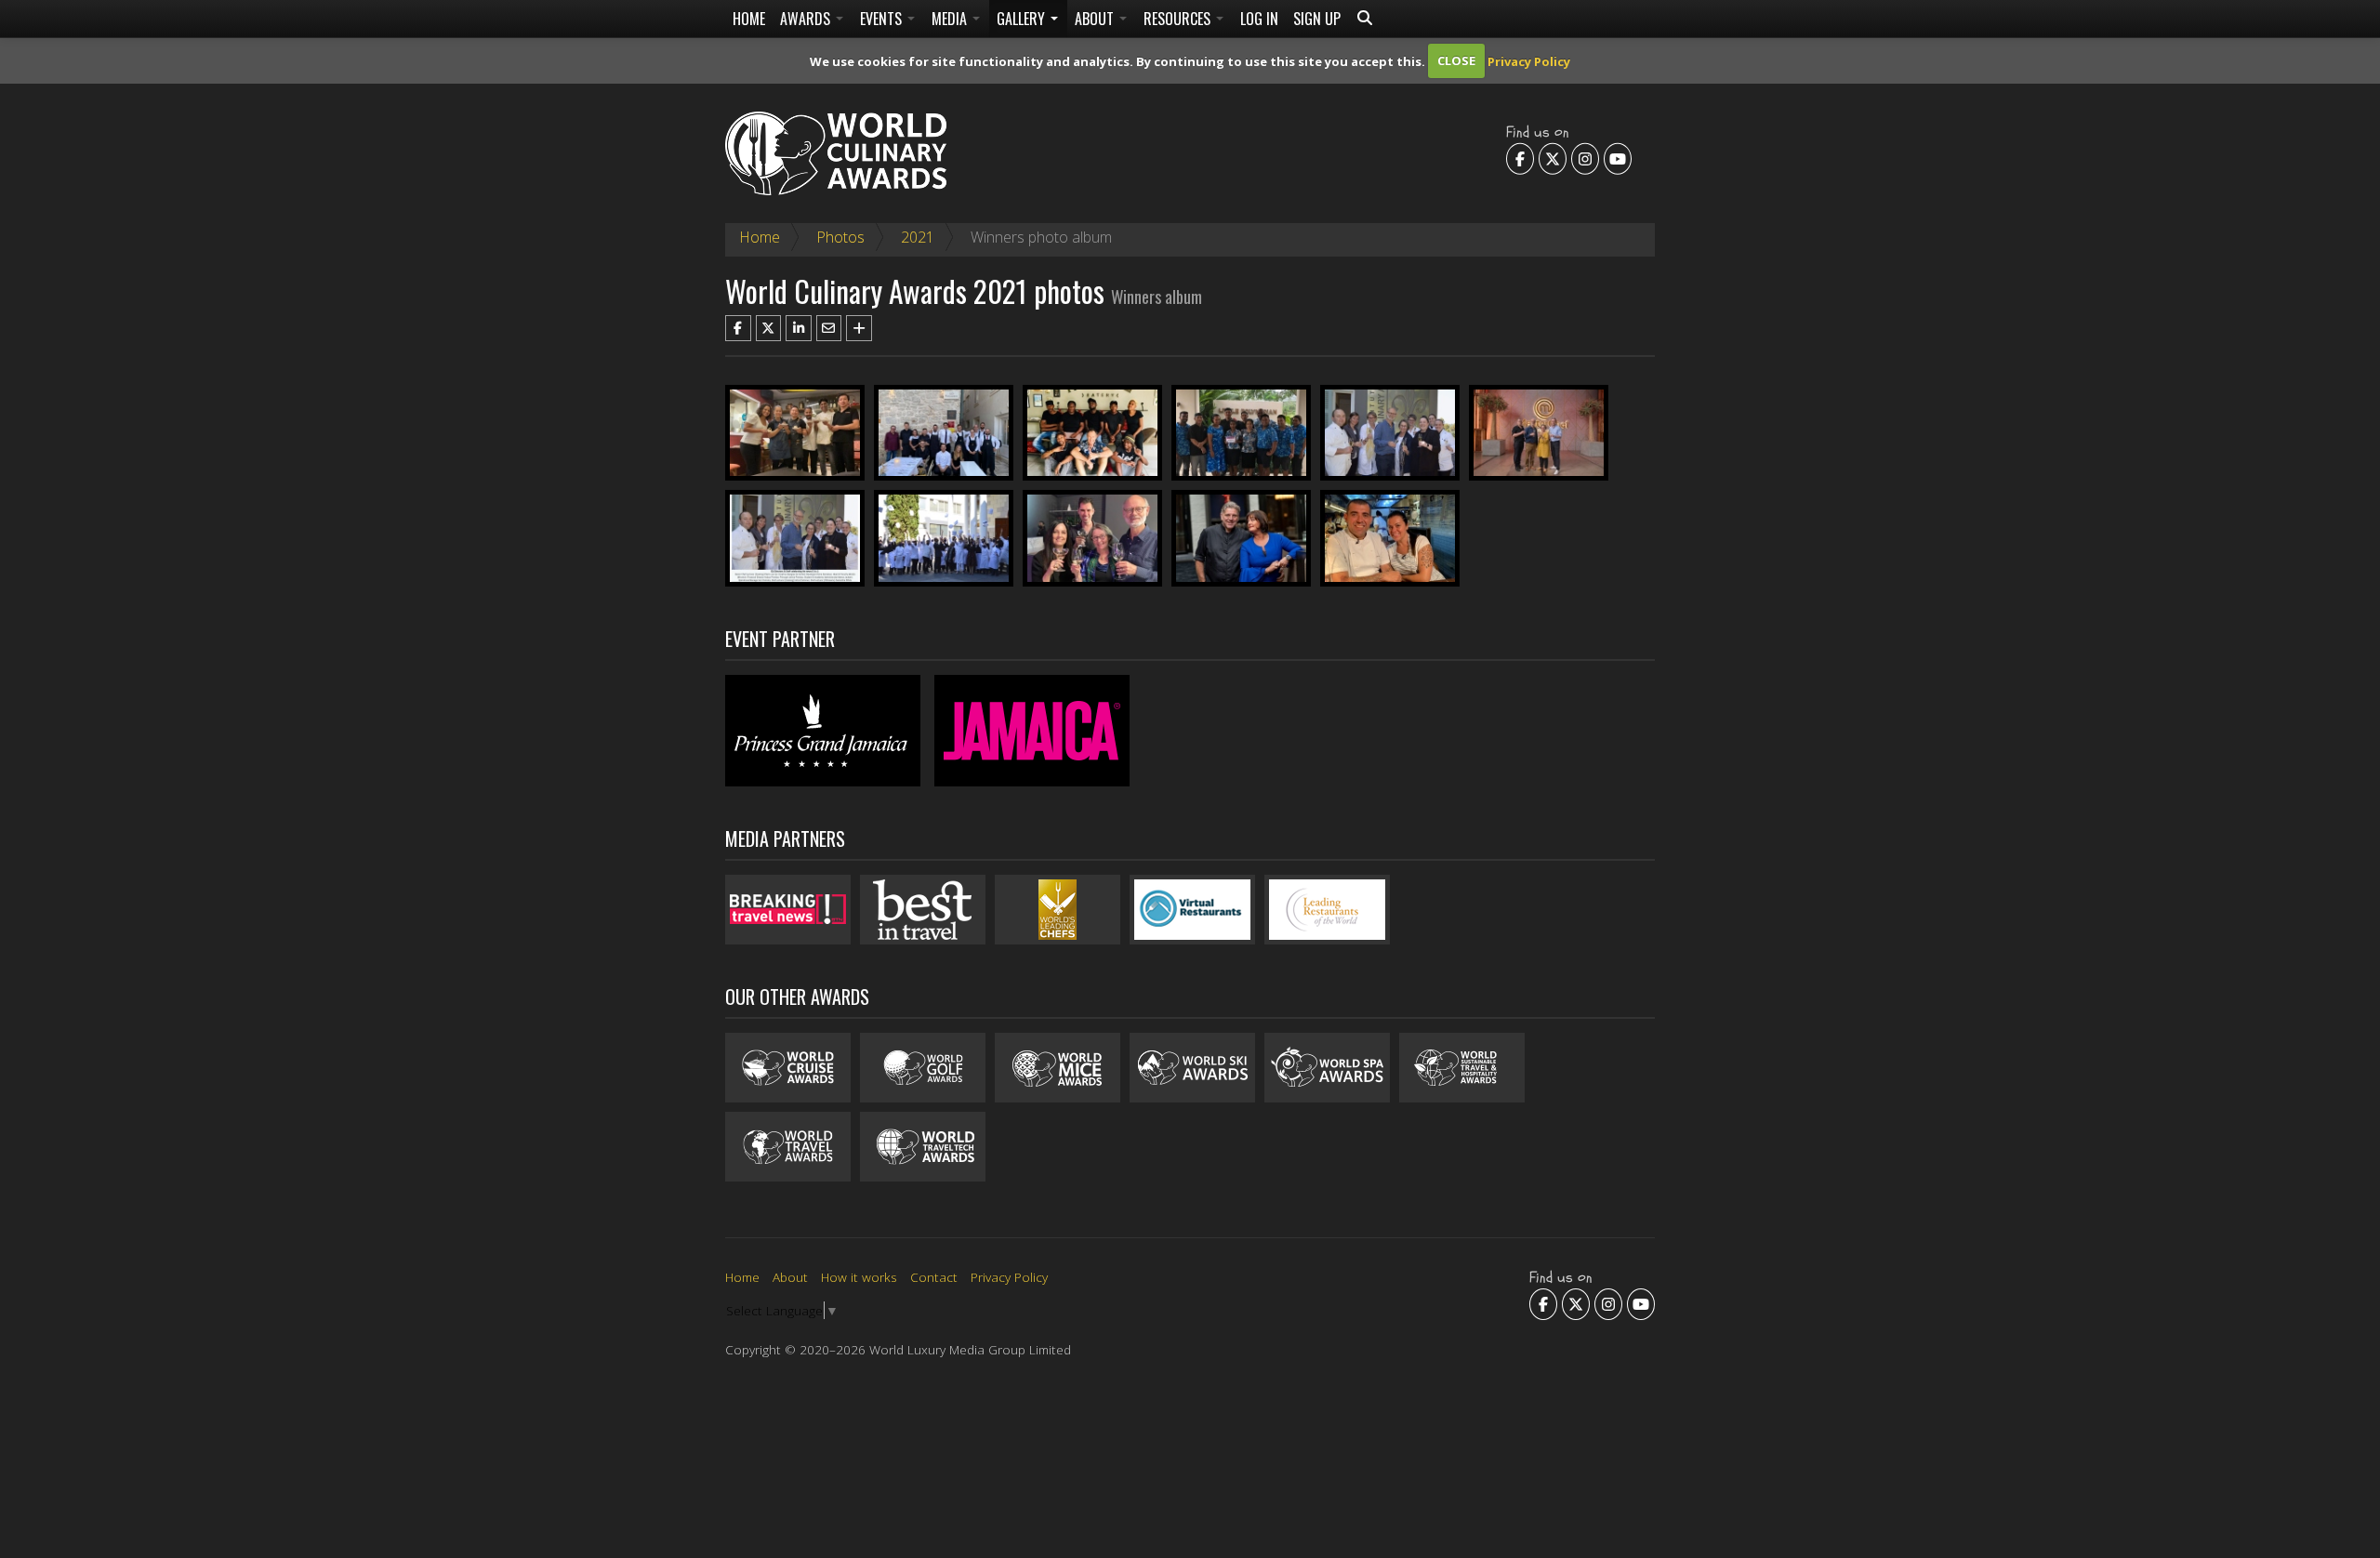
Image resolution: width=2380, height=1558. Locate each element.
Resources (1179, 19)
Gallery (1023, 19)
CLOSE (1456, 60)
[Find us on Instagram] (1585, 158)
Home (749, 19)
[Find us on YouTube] (1618, 158)
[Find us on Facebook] (1520, 158)
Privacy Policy (1529, 60)
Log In (1259, 19)
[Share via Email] (829, 328)
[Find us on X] (1553, 158)
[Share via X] (769, 328)
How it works (859, 1277)
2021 (918, 237)
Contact (934, 1277)
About (1096, 19)
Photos (840, 237)
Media (951, 19)
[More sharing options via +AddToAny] (859, 328)
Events (883, 19)
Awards (807, 19)
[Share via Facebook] (738, 328)
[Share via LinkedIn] (799, 328)
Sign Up (1317, 19)
